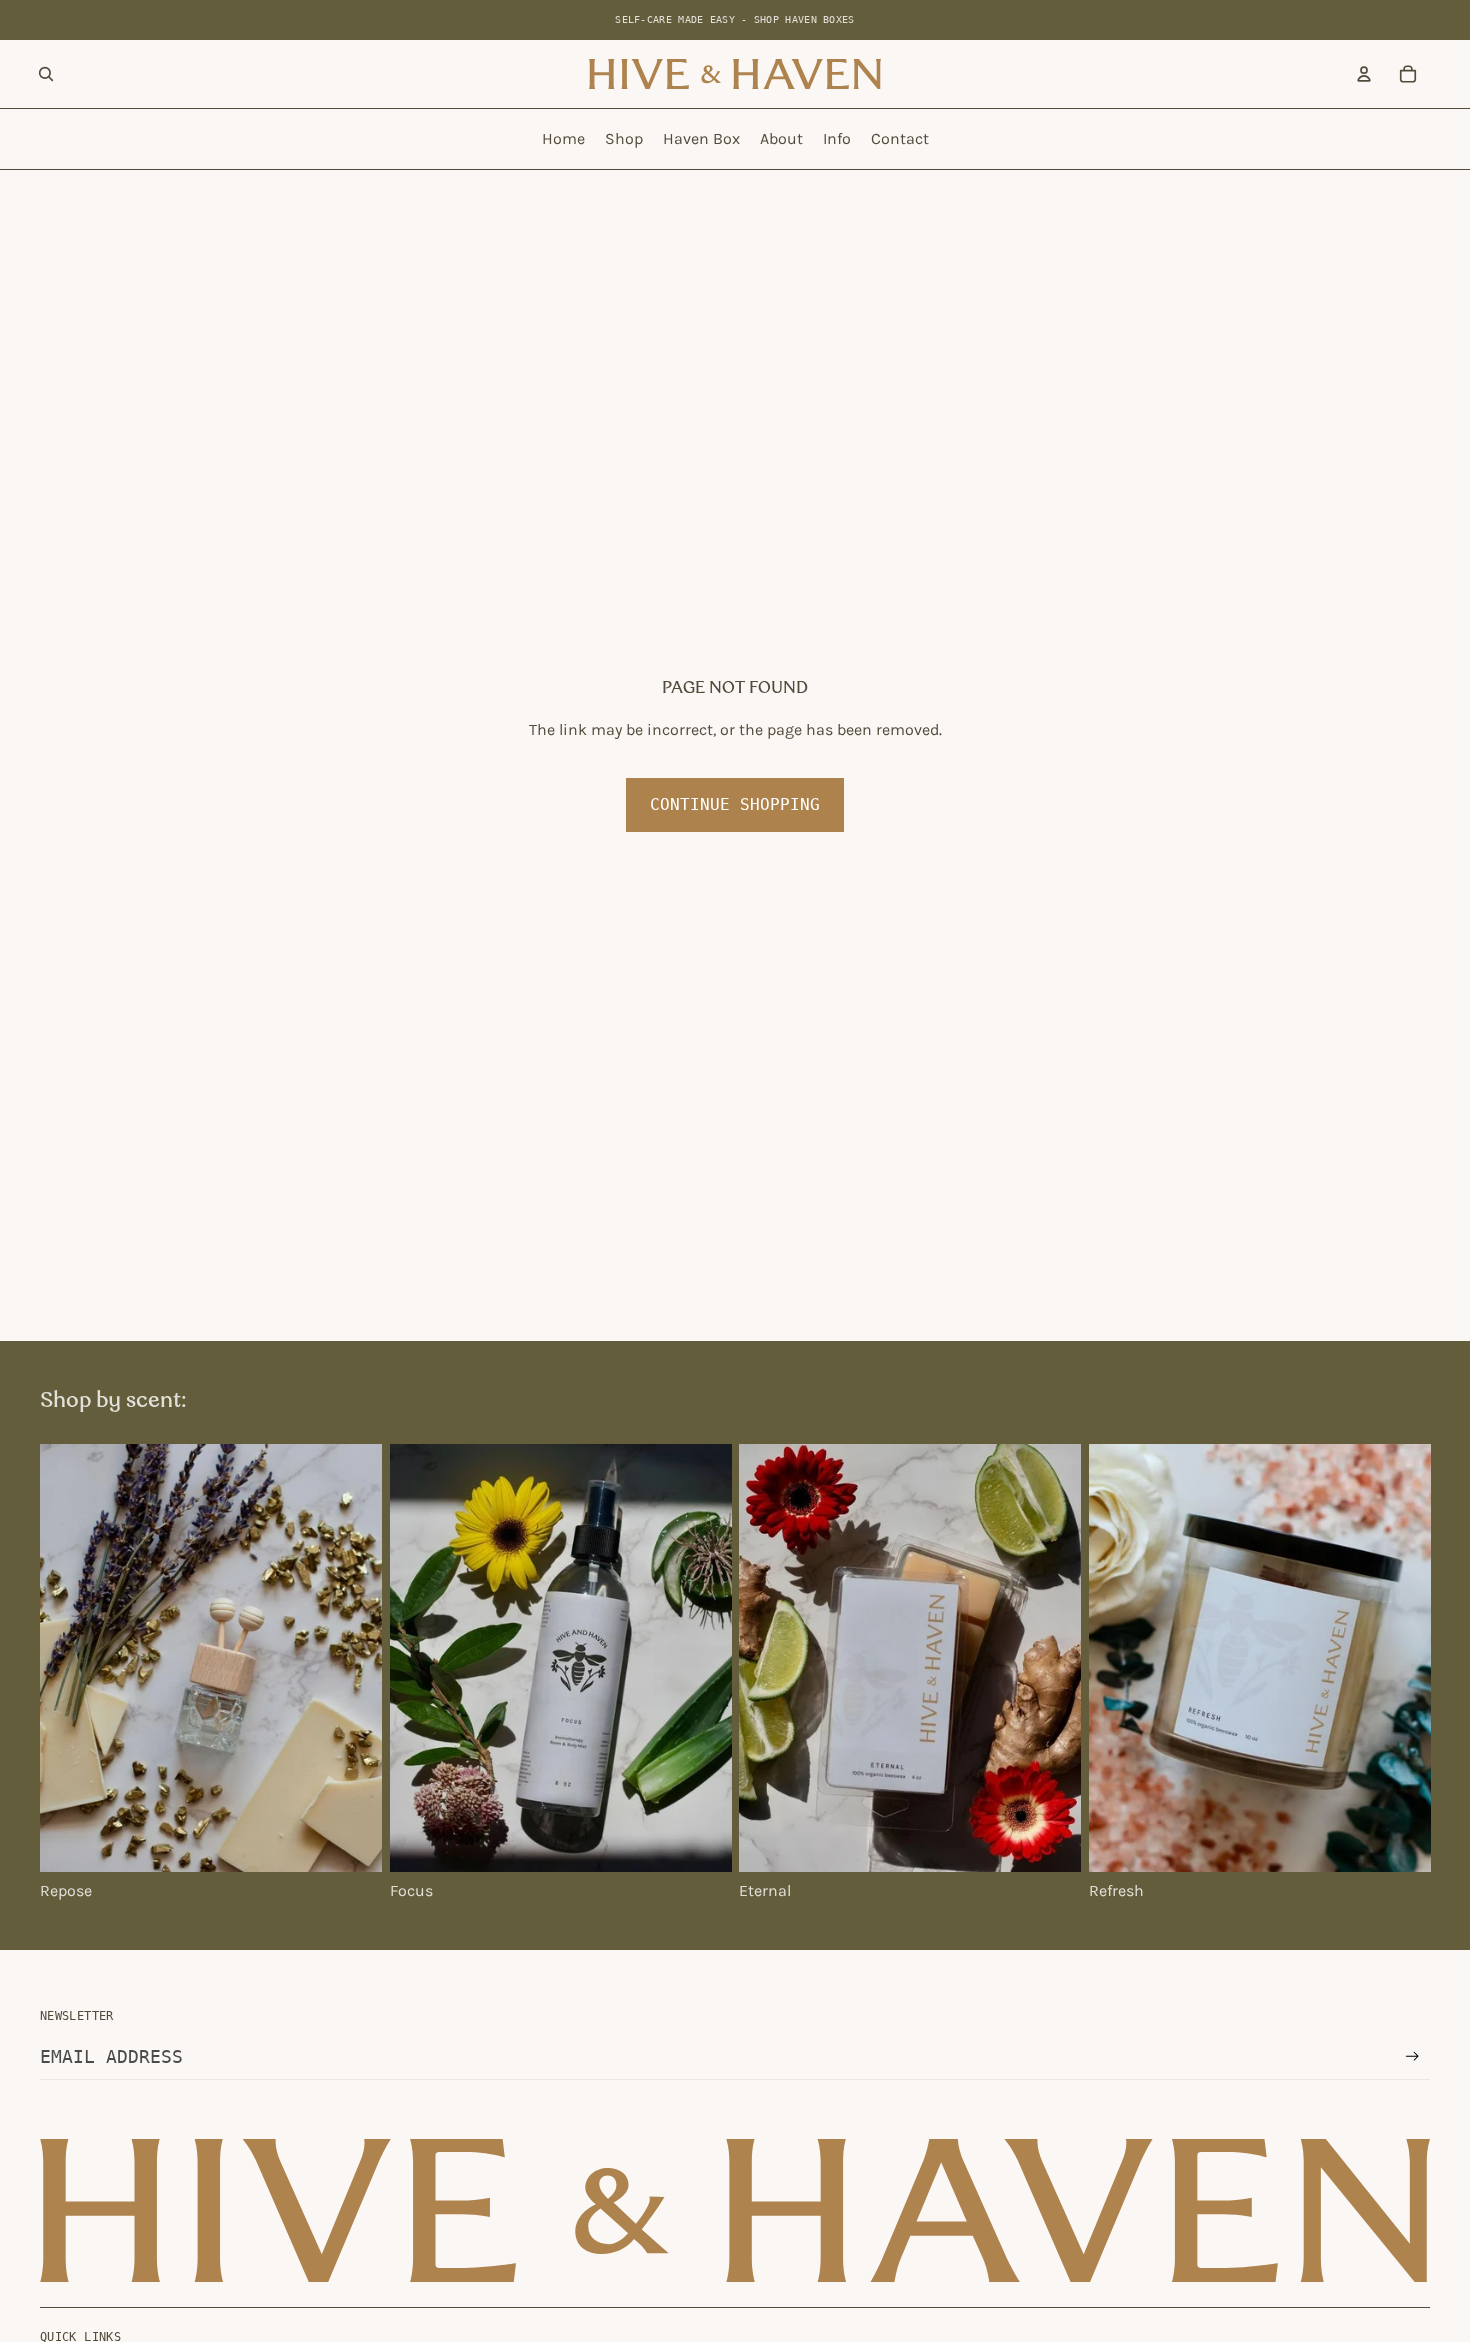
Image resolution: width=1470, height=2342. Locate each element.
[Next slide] (352, 1658)
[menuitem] (563, 139)
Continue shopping (735, 804)
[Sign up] (1412, 2056)
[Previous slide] (70, 1658)
